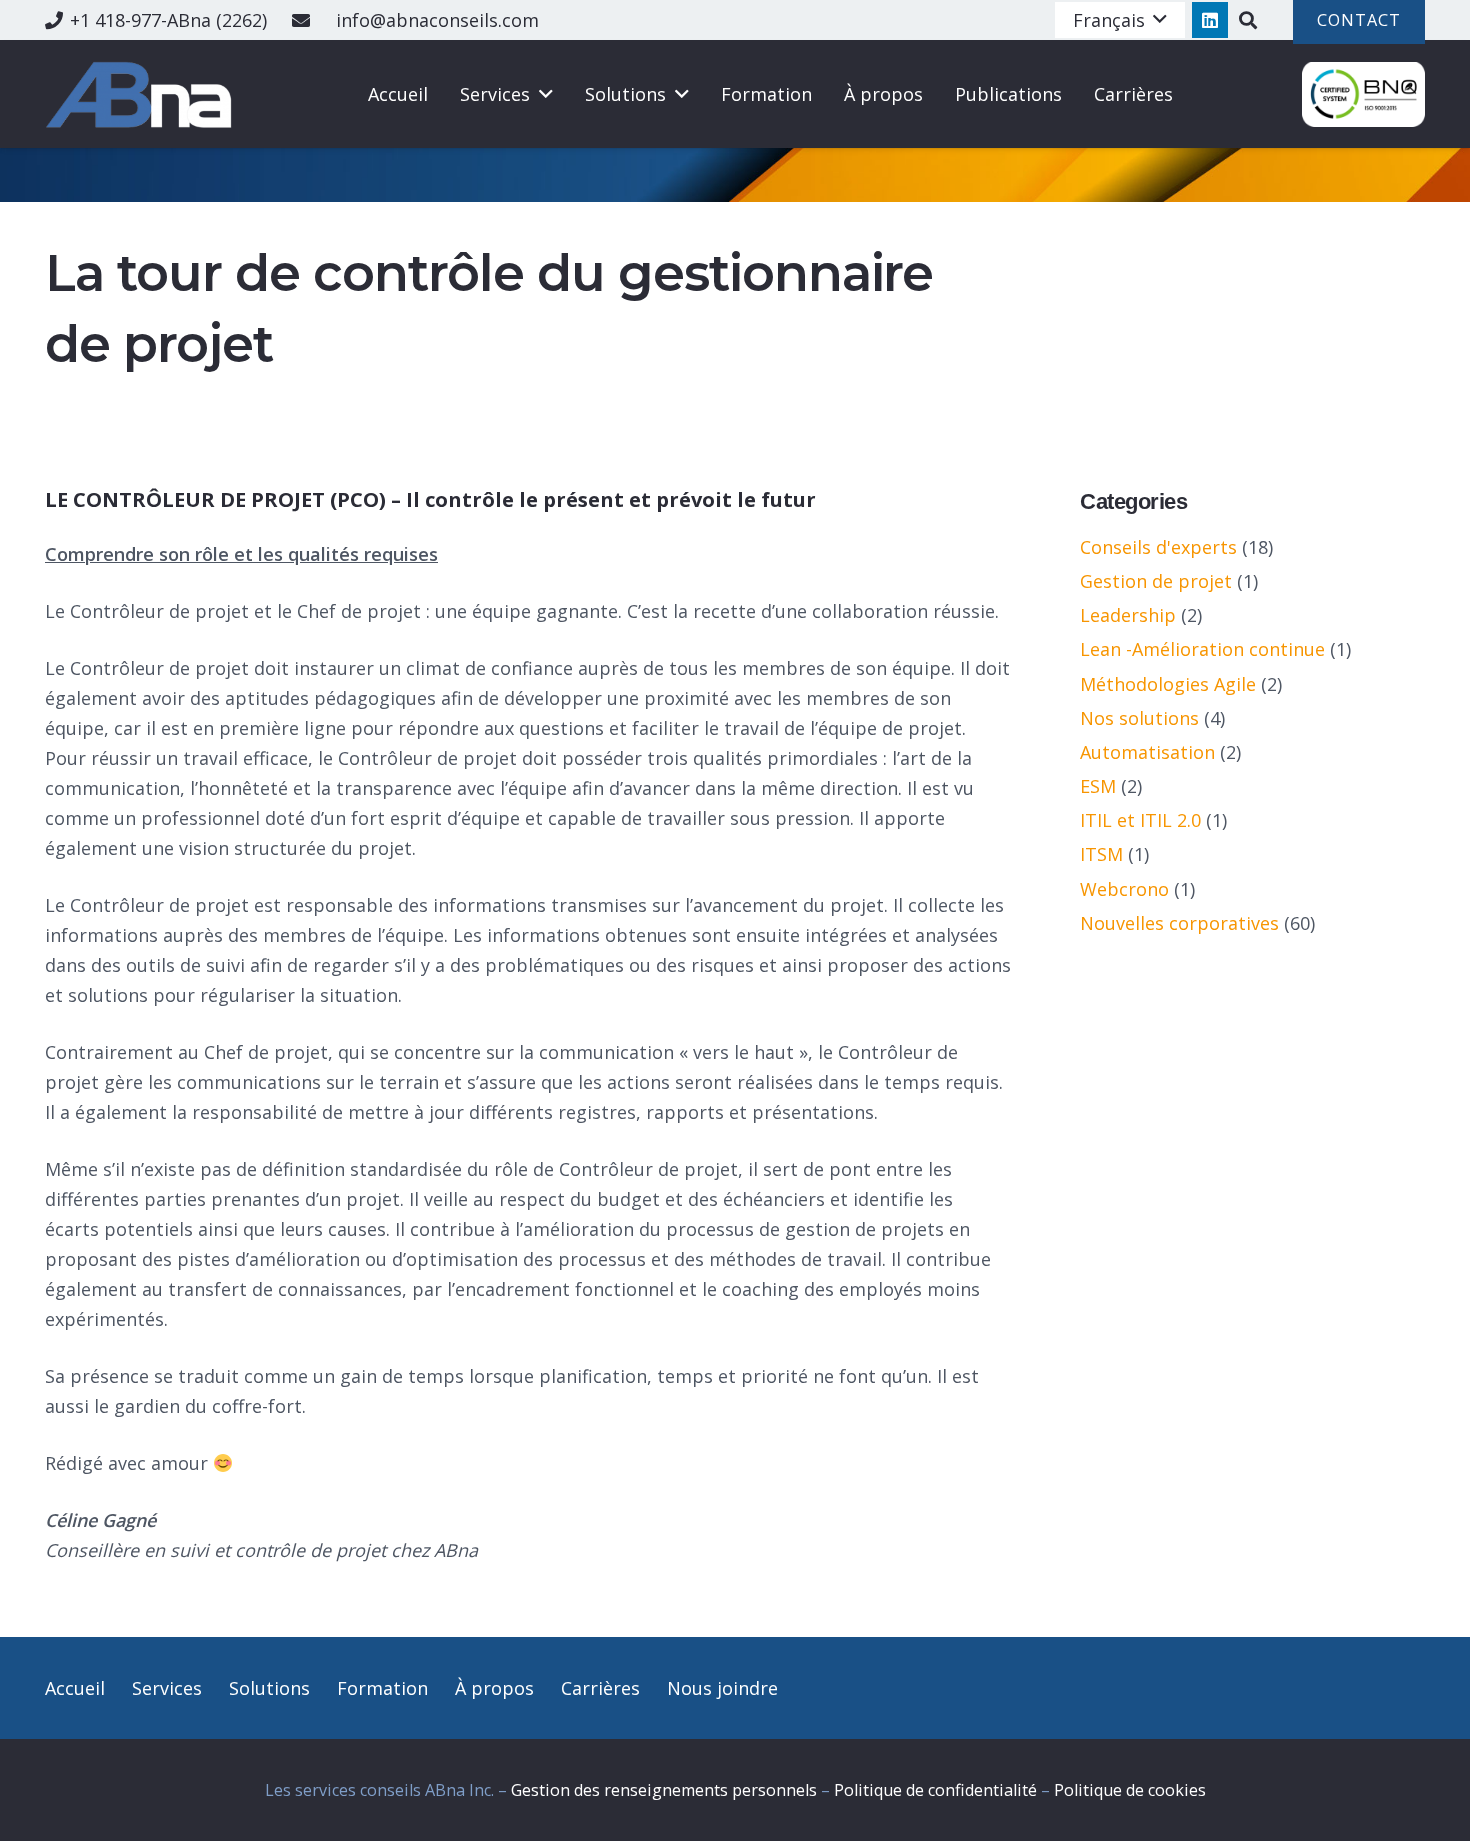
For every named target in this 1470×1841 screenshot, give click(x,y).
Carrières (600, 1688)
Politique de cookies (1130, 1790)
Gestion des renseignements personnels (664, 1790)
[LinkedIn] (1210, 20)
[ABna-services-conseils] (142, 94)
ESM (1098, 786)
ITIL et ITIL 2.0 (1140, 820)
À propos (494, 1688)
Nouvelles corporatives (1179, 923)
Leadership (1128, 615)
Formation (382, 1688)
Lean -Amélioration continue (1202, 649)
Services (167, 1688)
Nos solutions (1139, 718)
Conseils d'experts (1158, 547)
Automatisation (1147, 752)
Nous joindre (722, 1688)
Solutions (269, 1688)
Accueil (75, 1688)
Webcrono (1124, 889)
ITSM (1101, 854)
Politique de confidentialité (935, 1790)
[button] (1120, 20)
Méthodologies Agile (1168, 684)
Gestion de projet (1156, 581)
